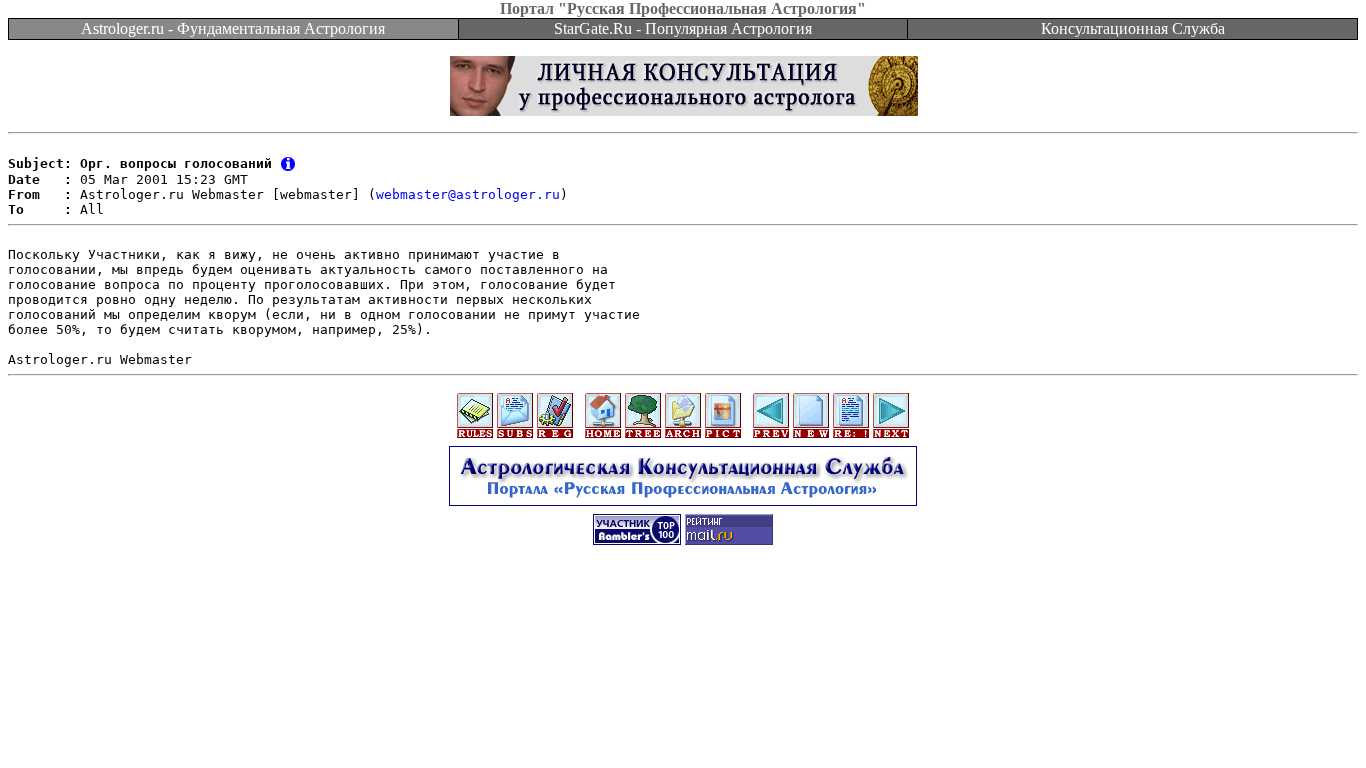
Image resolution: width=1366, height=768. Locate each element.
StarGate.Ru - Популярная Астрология (683, 28)
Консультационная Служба (1133, 28)
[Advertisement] (683, 604)
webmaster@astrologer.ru (468, 194)
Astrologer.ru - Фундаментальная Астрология (233, 28)
